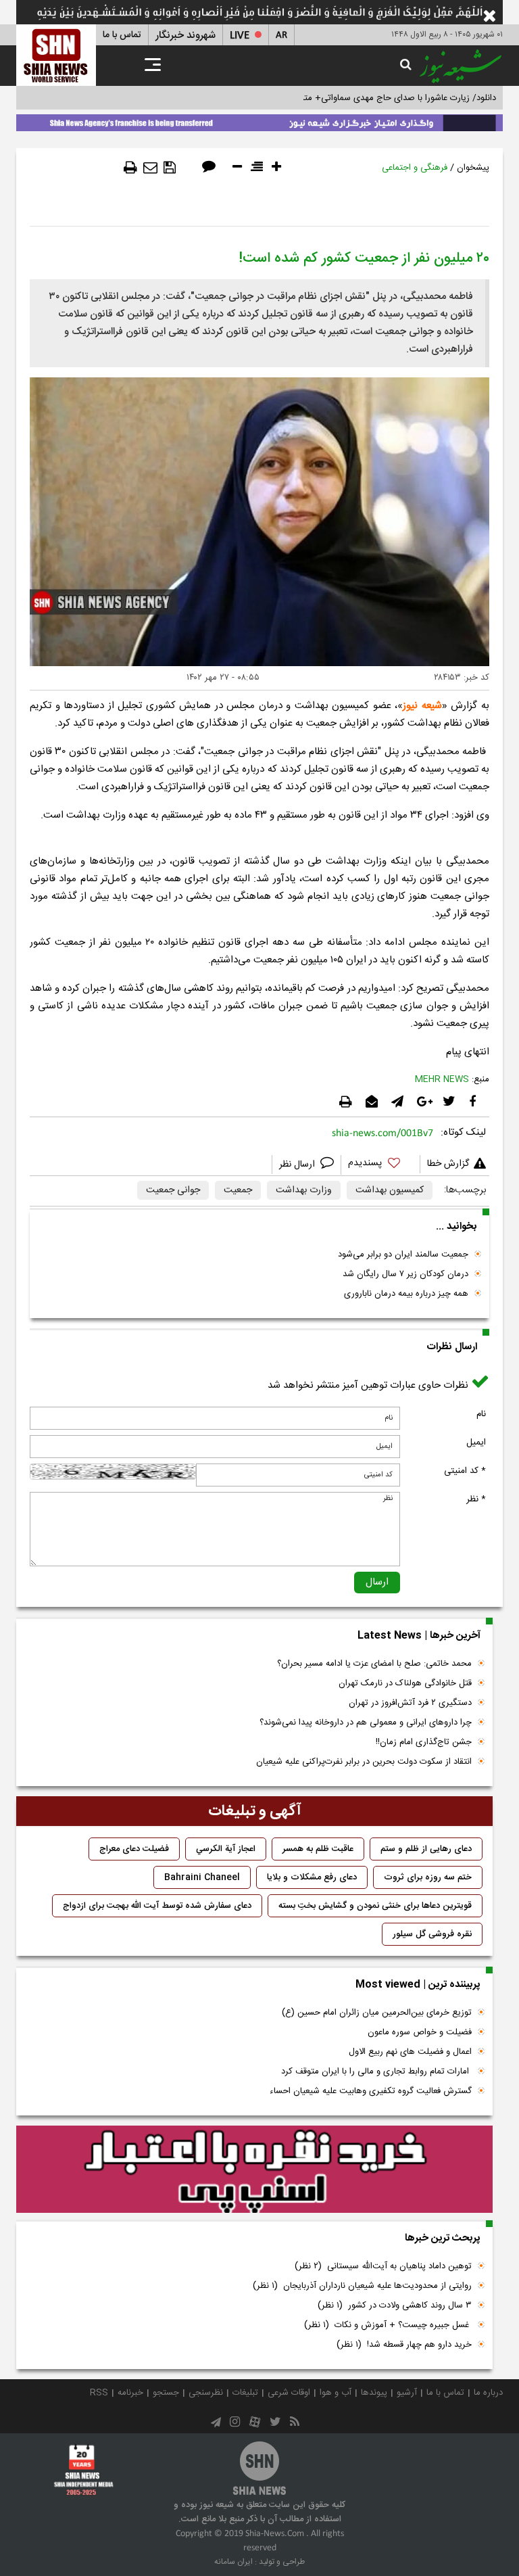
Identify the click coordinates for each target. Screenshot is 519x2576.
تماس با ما (122, 35)
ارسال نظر (298, 1165)
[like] (380, 1165)
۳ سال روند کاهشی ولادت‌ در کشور (395, 2305)
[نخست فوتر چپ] (84, 2470)
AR (281, 36)
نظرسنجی (206, 2393)
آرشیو (407, 2393)
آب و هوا (336, 2393)
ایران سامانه (233, 2562)
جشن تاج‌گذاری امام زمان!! (422, 1742)
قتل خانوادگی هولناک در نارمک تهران (405, 1683)
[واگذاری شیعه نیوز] (259, 120)
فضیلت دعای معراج (134, 1849)
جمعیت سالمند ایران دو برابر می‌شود (403, 1255)
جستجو (166, 2393)
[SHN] (56, 55)
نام (481, 1414)
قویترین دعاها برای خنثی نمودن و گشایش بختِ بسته (375, 1906)
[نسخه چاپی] (130, 168)
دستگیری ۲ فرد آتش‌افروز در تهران (410, 1703)
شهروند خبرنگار (186, 36)
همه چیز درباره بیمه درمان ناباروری (406, 1294)
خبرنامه (130, 2393)
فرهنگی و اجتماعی (415, 168)
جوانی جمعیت (173, 1190)
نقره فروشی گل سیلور (432, 1934)
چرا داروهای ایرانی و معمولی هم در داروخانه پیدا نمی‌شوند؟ (366, 1723)
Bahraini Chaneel (202, 1877)
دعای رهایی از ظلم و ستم (426, 1849)
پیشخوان (473, 168)
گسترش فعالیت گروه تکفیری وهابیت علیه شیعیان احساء (371, 2091)
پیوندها (374, 2393)
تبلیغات (245, 2393)
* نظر (476, 1499)
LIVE (240, 36)
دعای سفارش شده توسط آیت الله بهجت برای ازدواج (157, 1906)
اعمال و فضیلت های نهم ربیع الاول (410, 2052)
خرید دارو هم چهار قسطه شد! (404, 2345)
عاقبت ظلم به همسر (318, 1849)
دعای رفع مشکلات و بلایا (312, 1877)
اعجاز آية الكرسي (226, 1849)
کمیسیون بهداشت (390, 1190)
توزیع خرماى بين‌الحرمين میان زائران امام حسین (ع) (377, 2013)
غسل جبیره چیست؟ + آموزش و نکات (388, 2325)
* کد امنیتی (465, 1471)
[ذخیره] (170, 168)
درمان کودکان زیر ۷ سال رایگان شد (405, 1274)
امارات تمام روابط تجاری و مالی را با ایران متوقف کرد (376, 2071)
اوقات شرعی (289, 2393)
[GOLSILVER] (254, 2170)
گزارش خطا (448, 1164)
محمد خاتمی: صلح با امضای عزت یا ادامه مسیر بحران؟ (374, 1664)
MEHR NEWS (442, 1079)
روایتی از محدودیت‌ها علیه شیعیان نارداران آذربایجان (362, 2286)
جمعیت (238, 1190)
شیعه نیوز (422, 706)
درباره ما (488, 2393)
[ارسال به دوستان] (150, 168)
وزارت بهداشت (304, 1190)
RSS (99, 2393)
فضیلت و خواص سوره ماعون (420, 2032)
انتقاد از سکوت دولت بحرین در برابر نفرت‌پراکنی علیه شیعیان (364, 1762)
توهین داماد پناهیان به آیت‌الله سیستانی (383, 2266)
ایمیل (476, 1443)
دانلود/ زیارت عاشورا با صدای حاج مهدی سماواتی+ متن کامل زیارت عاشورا (363, 98)
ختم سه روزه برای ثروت (428, 1877)
